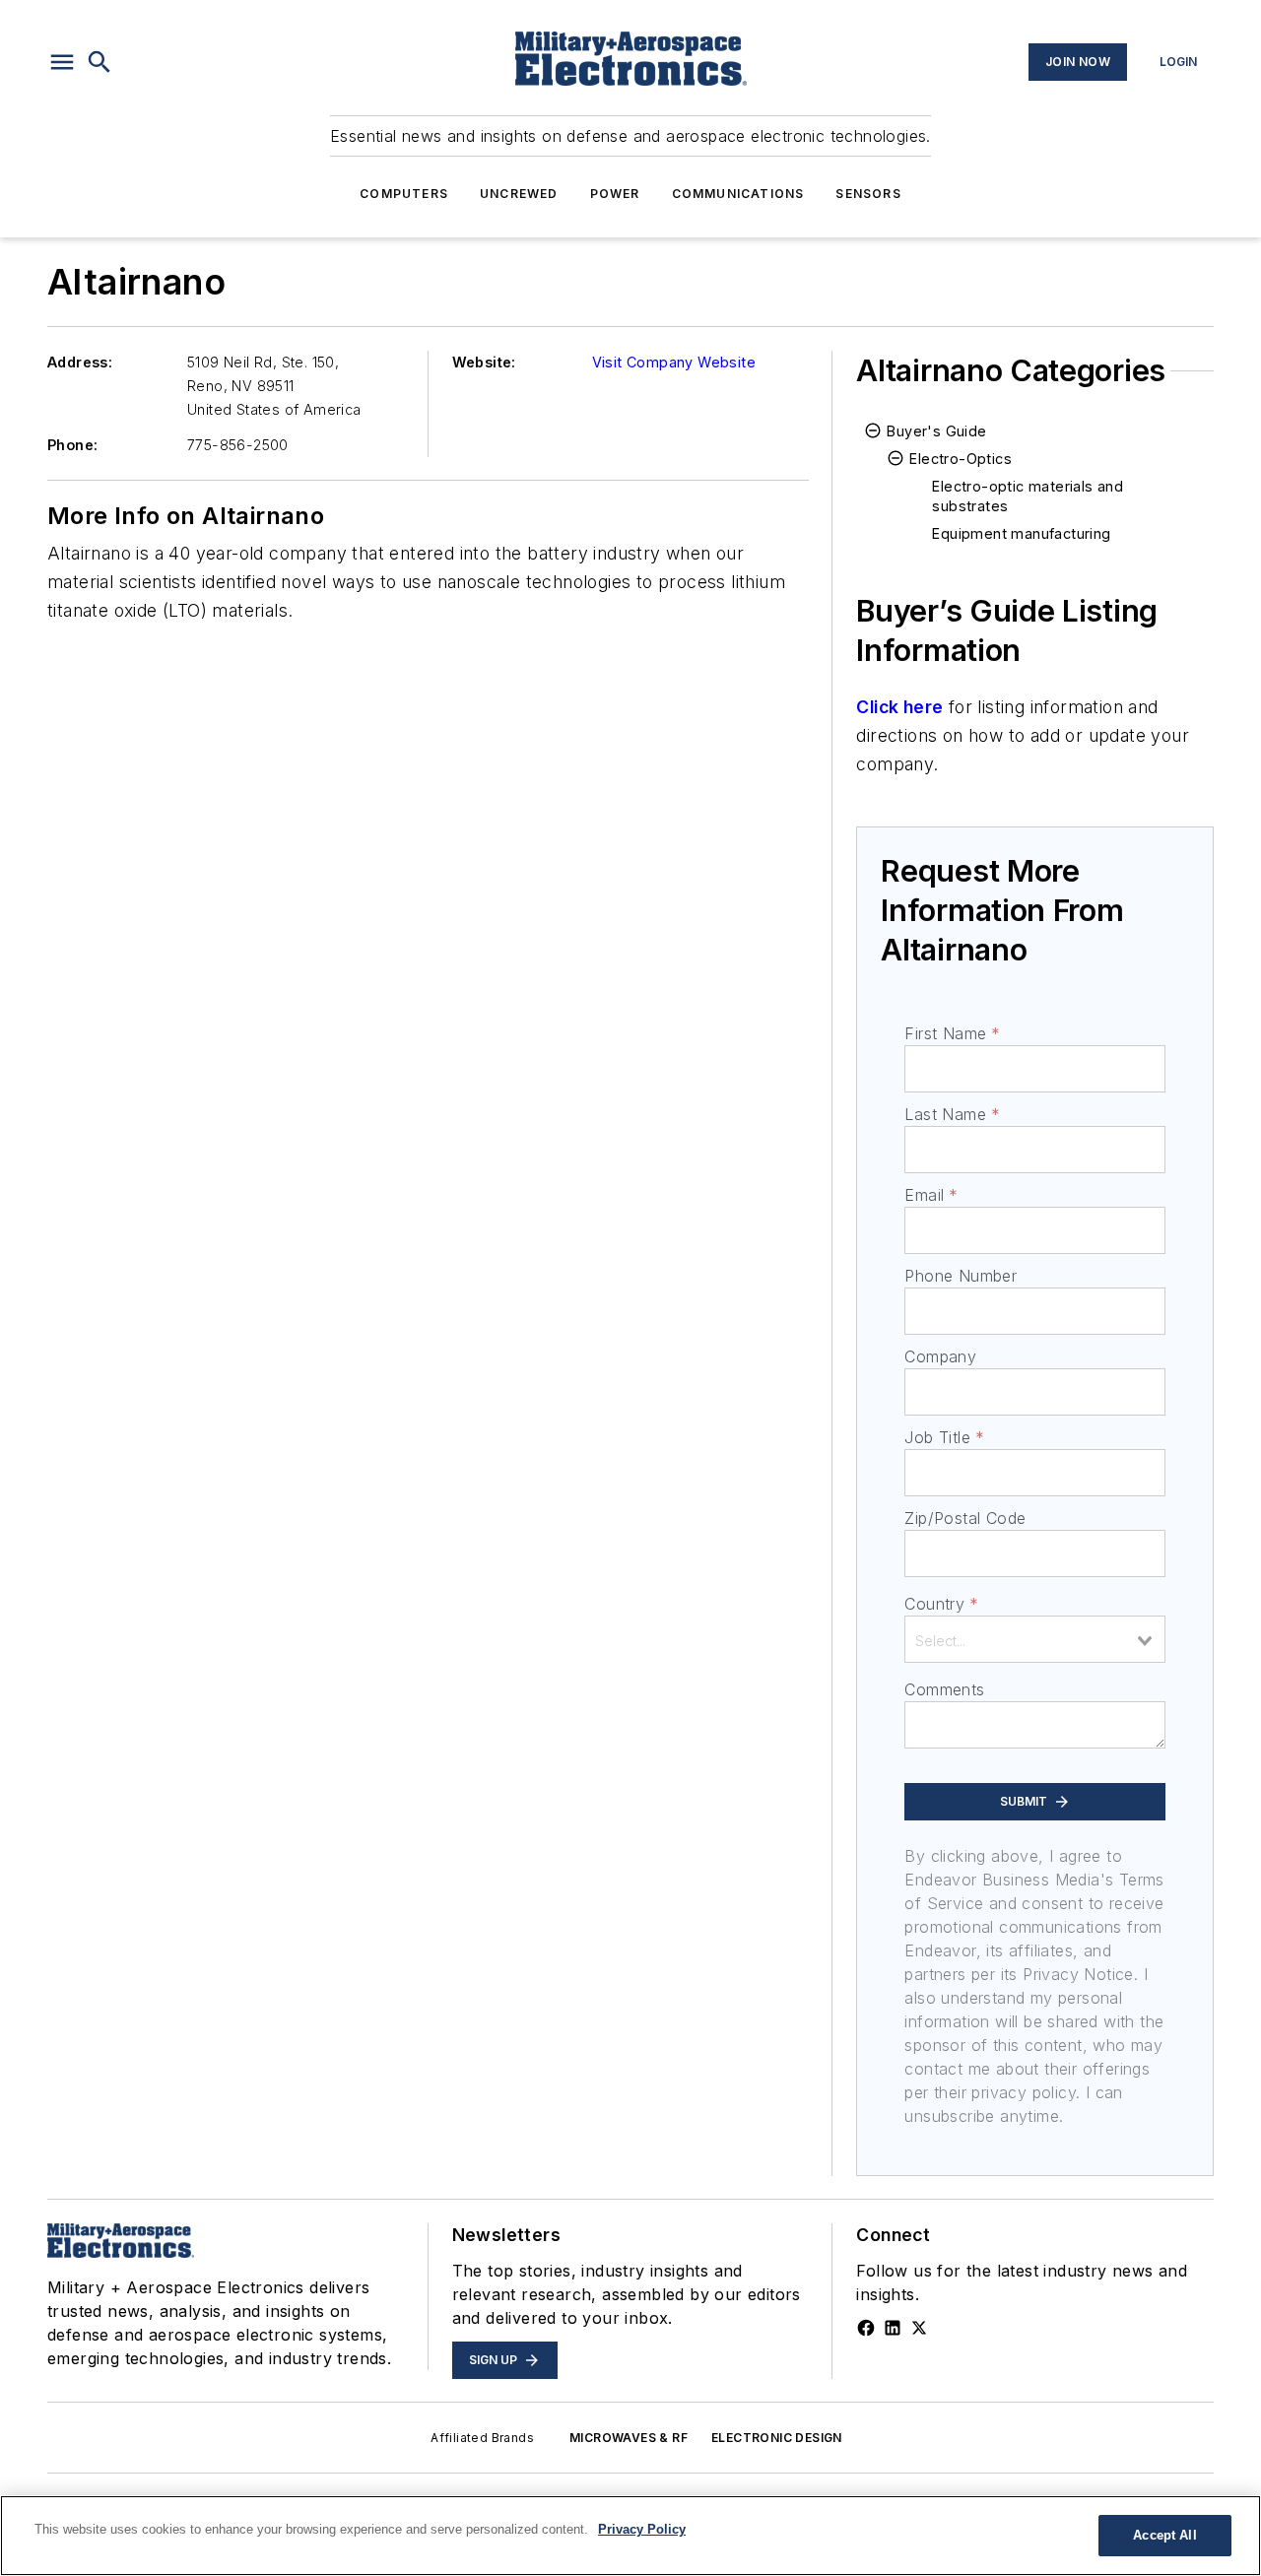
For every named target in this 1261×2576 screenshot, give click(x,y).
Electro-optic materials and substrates (1028, 496)
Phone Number (961, 1276)
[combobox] (1035, 1639)
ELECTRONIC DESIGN (777, 2438)
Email (931, 1195)
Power (615, 194)
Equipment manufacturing (1021, 533)
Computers (404, 194)
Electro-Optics (961, 459)
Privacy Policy (642, 2529)
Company (940, 1356)
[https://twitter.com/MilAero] (919, 2328)
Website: (484, 362)
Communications (738, 194)
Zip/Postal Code (965, 1518)
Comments (944, 1689)
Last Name (952, 1114)
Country (941, 1604)
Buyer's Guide (936, 431)
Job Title (944, 1437)
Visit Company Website (674, 362)
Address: (80, 362)
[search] (100, 62)
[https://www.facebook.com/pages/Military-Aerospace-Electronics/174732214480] (866, 2328)
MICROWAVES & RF (629, 2438)
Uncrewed (519, 194)
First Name (952, 1033)
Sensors (868, 194)
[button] (62, 62)
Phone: (72, 445)
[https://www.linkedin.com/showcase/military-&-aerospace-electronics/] (893, 2328)
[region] (630, 2536)
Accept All (1164, 2535)
